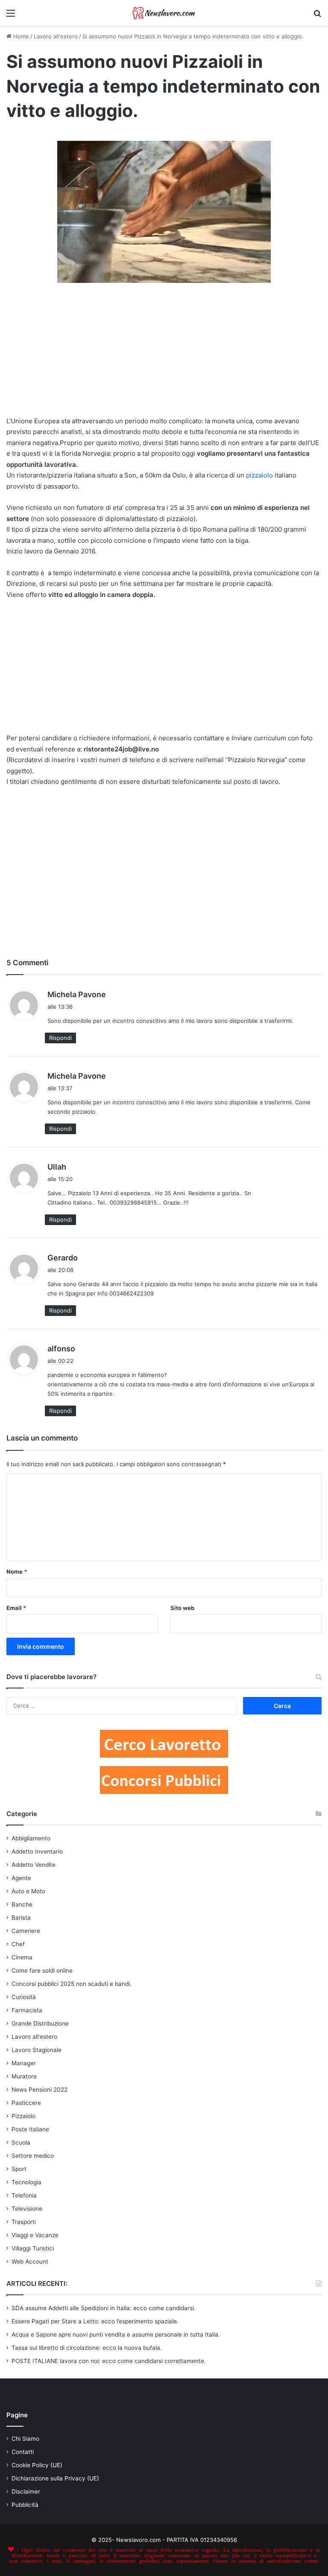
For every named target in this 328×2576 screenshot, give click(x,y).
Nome (17, 1572)
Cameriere (26, 1931)
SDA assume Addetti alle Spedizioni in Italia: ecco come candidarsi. (104, 2308)
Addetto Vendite (34, 1865)
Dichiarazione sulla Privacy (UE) (55, 2478)
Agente (21, 1878)
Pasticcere (26, 2103)
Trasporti (24, 2222)
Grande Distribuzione (40, 2023)
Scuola (21, 2142)
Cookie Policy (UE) (37, 2465)
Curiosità (24, 1997)
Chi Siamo (25, 2439)
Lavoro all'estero (56, 36)
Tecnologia (26, 2182)
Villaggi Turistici (33, 2248)
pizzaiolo (259, 475)
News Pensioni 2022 (40, 2090)
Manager (24, 2063)
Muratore (24, 2076)
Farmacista (27, 2010)
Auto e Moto (28, 1891)
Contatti (23, 2452)
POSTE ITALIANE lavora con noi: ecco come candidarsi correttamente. (109, 2361)
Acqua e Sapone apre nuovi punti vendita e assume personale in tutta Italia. (116, 2334)
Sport (19, 2169)
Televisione (27, 2209)
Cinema (22, 1957)
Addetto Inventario (37, 1851)
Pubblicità (25, 2505)
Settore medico (33, 2156)
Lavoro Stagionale (37, 2050)
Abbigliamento (31, 1838)
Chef (18, 1944)
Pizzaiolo (23, 2116)
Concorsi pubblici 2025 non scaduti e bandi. (72, 1984)
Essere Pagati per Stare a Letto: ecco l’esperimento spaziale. (95, 2321)
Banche (22, 1904)
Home (20, 36)
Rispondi (60, 1038)
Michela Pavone (77, 994)
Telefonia (24, 2195)
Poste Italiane (30, 2129)
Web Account (30, 2262)
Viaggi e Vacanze (35, 2235)
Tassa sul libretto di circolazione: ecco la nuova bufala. (87, 2348)
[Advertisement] (164, 353)
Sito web (182, 1608)
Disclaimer (26, 2492)
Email (16, 1608)
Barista (21, 1918)
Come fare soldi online (42, 1971)
